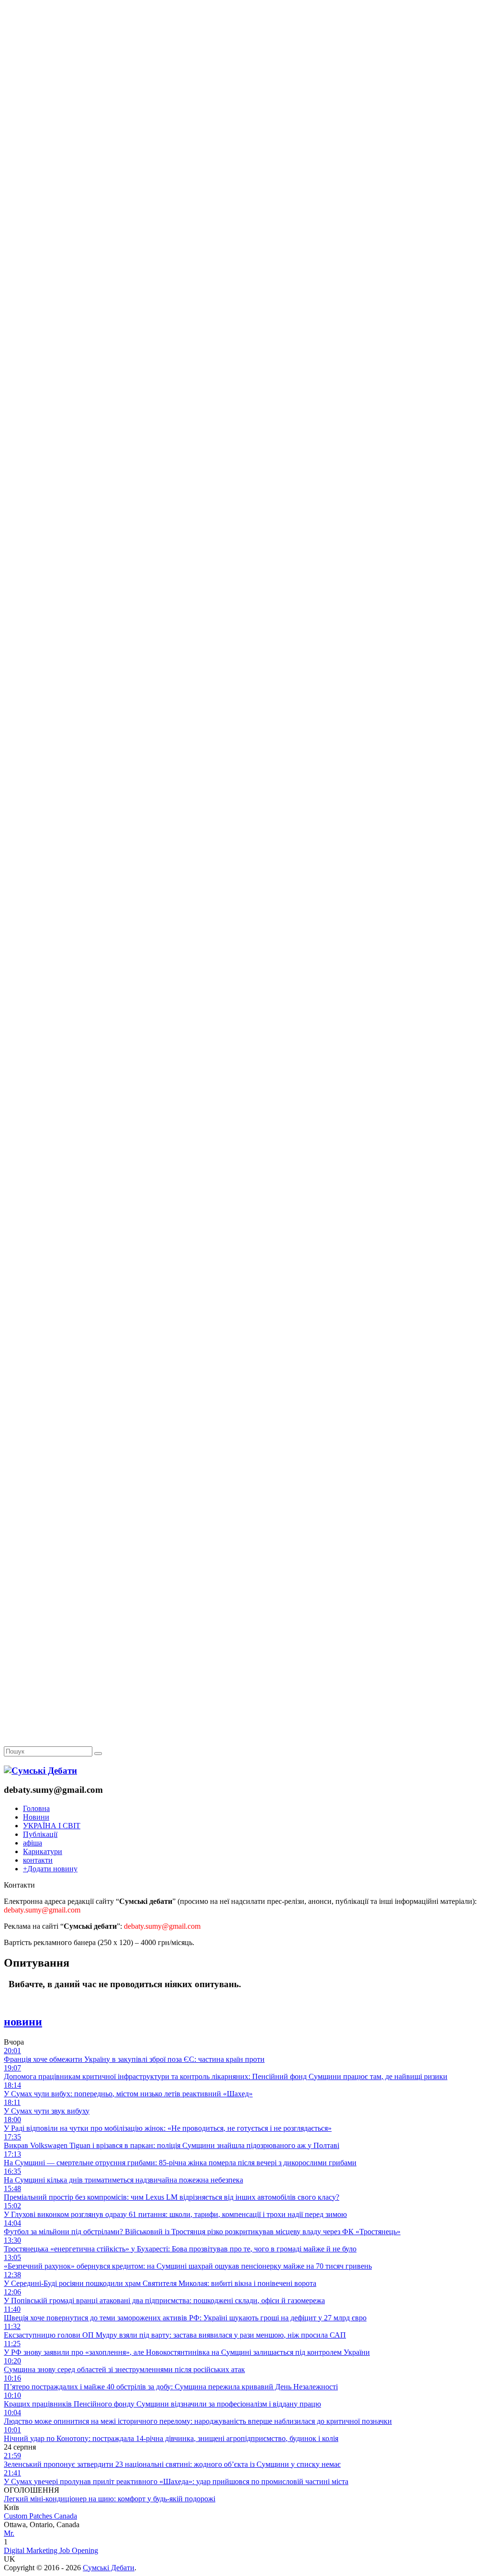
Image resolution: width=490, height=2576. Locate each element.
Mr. (9, 2533)
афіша (33, 1843)
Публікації (40, 1834)
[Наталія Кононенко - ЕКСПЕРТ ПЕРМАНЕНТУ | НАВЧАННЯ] (245, 294)
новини (23, 2022)
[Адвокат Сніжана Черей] (245, 147)
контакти (38, 1860)
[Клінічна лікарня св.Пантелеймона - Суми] (245, 73)
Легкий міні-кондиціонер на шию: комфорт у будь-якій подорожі (110, 2499)
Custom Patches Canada (40, 2516)
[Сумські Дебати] (40, 1771)
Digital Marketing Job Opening (51, 2550)
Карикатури (43, 1851)
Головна (36, 1808)
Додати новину (50, 1869)
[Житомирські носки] (245, 220)
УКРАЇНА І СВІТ (52, 1826)
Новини (36, 1817)
